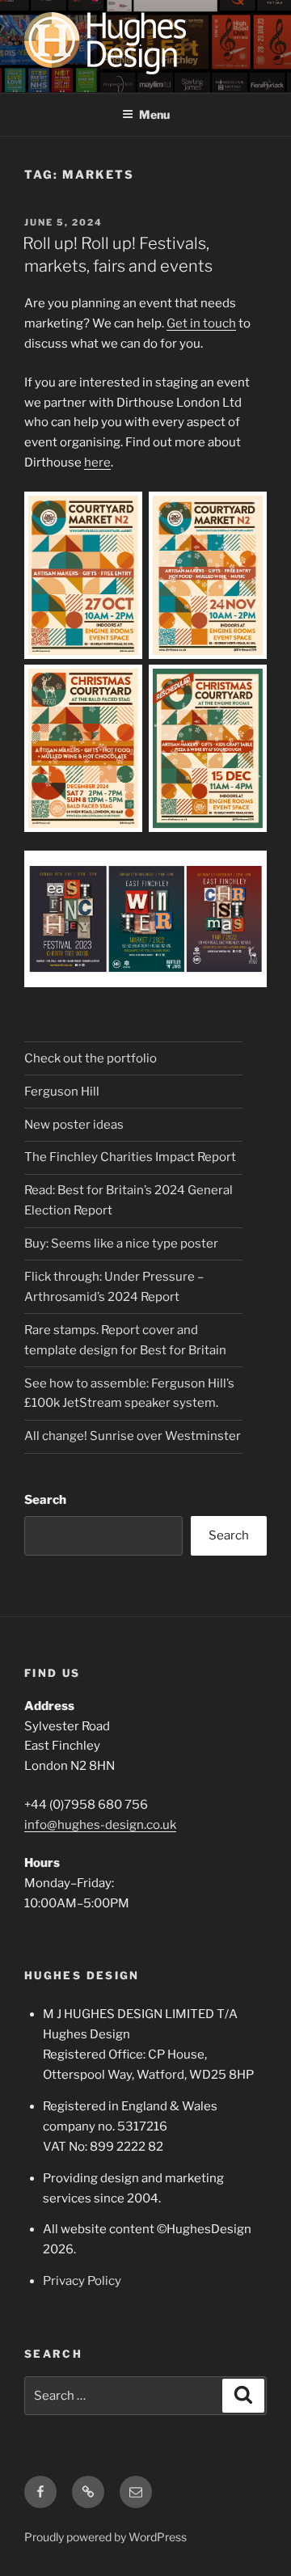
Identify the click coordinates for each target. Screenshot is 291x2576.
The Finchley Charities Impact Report (130, 1157)
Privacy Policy (82, 2281)
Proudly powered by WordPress (105, 2537)
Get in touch (201, 323)
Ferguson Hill (62, 1092)
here (97, 462)
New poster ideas (74, 1125)
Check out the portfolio (91, 1058)
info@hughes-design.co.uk (100, 1825)
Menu (154, 114)
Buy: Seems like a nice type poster (121, 1244)
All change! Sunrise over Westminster (133, 1436)
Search (45, 1500)
